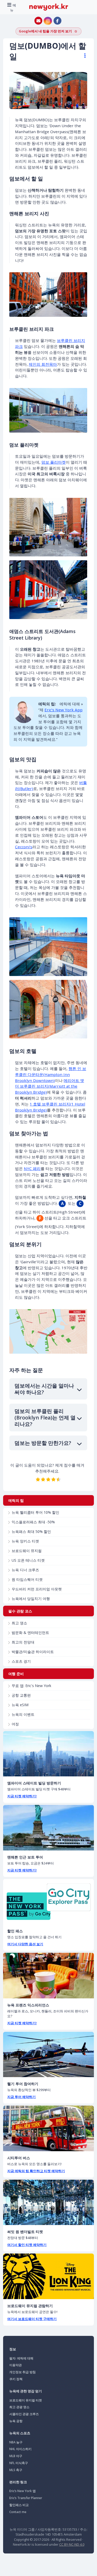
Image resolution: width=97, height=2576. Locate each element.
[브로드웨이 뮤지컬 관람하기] (48, 2276)
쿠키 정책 (16, 2379)
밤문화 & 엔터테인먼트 (30, 1633)
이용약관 (16, 2365)
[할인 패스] (48, 1902)
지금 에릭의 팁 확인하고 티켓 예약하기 (36, 2171)
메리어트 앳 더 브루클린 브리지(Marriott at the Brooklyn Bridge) (50, 1086)
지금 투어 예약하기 (21, 2097)
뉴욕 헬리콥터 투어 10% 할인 (35, 1512)
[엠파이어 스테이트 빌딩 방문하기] (48, 1754)
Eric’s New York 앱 (23, 2491)
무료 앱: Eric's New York (31, 1686)
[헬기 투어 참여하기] (48, 2055)
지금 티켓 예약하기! (22, 1796)
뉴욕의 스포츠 (20, 2433)
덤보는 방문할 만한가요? (43, 1443)
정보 (13, 2349)
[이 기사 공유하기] (83, 56)
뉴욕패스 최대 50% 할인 (31, 1531)
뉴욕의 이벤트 (23, 1714)
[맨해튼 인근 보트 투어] (48, 1828)
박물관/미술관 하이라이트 (33, 1652)
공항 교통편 (21, 1695)
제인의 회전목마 (43, 364)
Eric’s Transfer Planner (26, 2498)
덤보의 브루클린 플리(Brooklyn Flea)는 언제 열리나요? (45, 1418)
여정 (15, 1724)
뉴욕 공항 (16, 2421)
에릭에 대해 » (71, 704)
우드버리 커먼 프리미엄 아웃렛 (37, 1589)
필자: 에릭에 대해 (21, 2358)
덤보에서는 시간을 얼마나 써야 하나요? (44, 1389)
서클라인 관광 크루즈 (24, 2414)
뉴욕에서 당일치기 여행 (31, 1599)
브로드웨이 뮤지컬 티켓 (26, 2400)
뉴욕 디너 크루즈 (25, 1570)
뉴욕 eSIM (20, 1705)
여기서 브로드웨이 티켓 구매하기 (32, 2319)
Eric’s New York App (64, 710)
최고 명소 (19, 1623)
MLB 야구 (16, 2456)
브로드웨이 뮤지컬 (27, 1551)
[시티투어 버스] (48, 2128)
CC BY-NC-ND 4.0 (72, 2544)
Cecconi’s (24, 847)
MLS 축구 (16, 2470)
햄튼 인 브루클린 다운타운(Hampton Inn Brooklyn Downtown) (51, 1074)
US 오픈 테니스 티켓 (28, 1560)
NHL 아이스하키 (20, 2449)
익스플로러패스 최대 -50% (33, 1522)
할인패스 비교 (19, 2505)
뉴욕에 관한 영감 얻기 (26, 2391)
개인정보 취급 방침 (23, 2372)
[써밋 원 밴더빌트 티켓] (48, 2202)
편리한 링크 (18, 2482)
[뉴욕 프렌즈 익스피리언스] (48, 1976)
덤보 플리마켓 (54, 462)
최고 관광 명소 (19, 2407)
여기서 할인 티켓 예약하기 (27, 2245)
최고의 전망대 (23, 1642)
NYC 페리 (32, 1168)
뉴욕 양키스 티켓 (25, 1541)
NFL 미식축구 (19, 2463)
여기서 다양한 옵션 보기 (25, 1944)
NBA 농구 (16, 2442)
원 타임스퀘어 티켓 (27, 1579)
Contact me (18, 2512)
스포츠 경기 (21, 1661)
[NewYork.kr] (49, 7)
